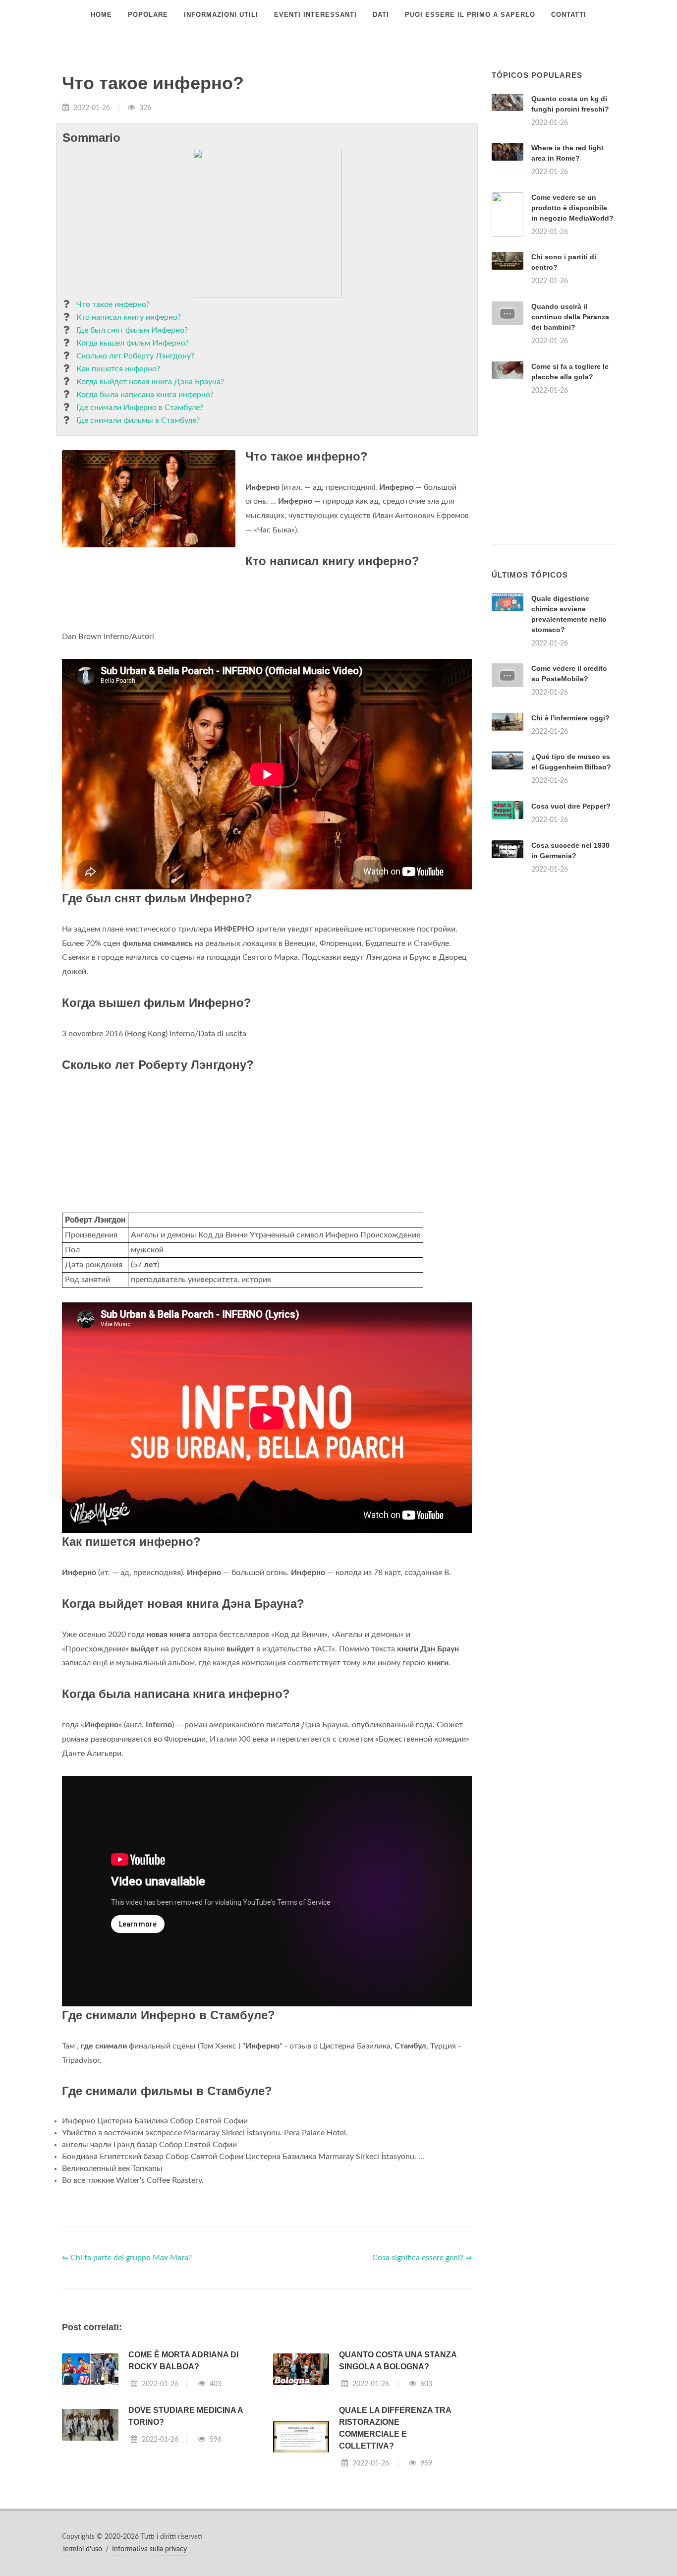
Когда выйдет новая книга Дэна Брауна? (150, 382)
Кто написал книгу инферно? (129, 317)
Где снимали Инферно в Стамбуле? (140, 408)
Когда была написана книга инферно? (145, 395)
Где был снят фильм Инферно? (132, 330)
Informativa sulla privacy (149, 2549)
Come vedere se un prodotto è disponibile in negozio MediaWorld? (572, 208)
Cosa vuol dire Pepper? (571, 806)
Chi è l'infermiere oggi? (570, 718)
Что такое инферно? (113, 304)
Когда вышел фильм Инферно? (133, 343)
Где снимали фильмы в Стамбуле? (138, 420)
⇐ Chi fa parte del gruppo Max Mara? (127, 2258)
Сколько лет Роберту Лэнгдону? (135, 356)
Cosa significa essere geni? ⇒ (422, 2258)
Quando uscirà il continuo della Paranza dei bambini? (570, 317)
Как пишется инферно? (118, 369)
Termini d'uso (82, 2549)
